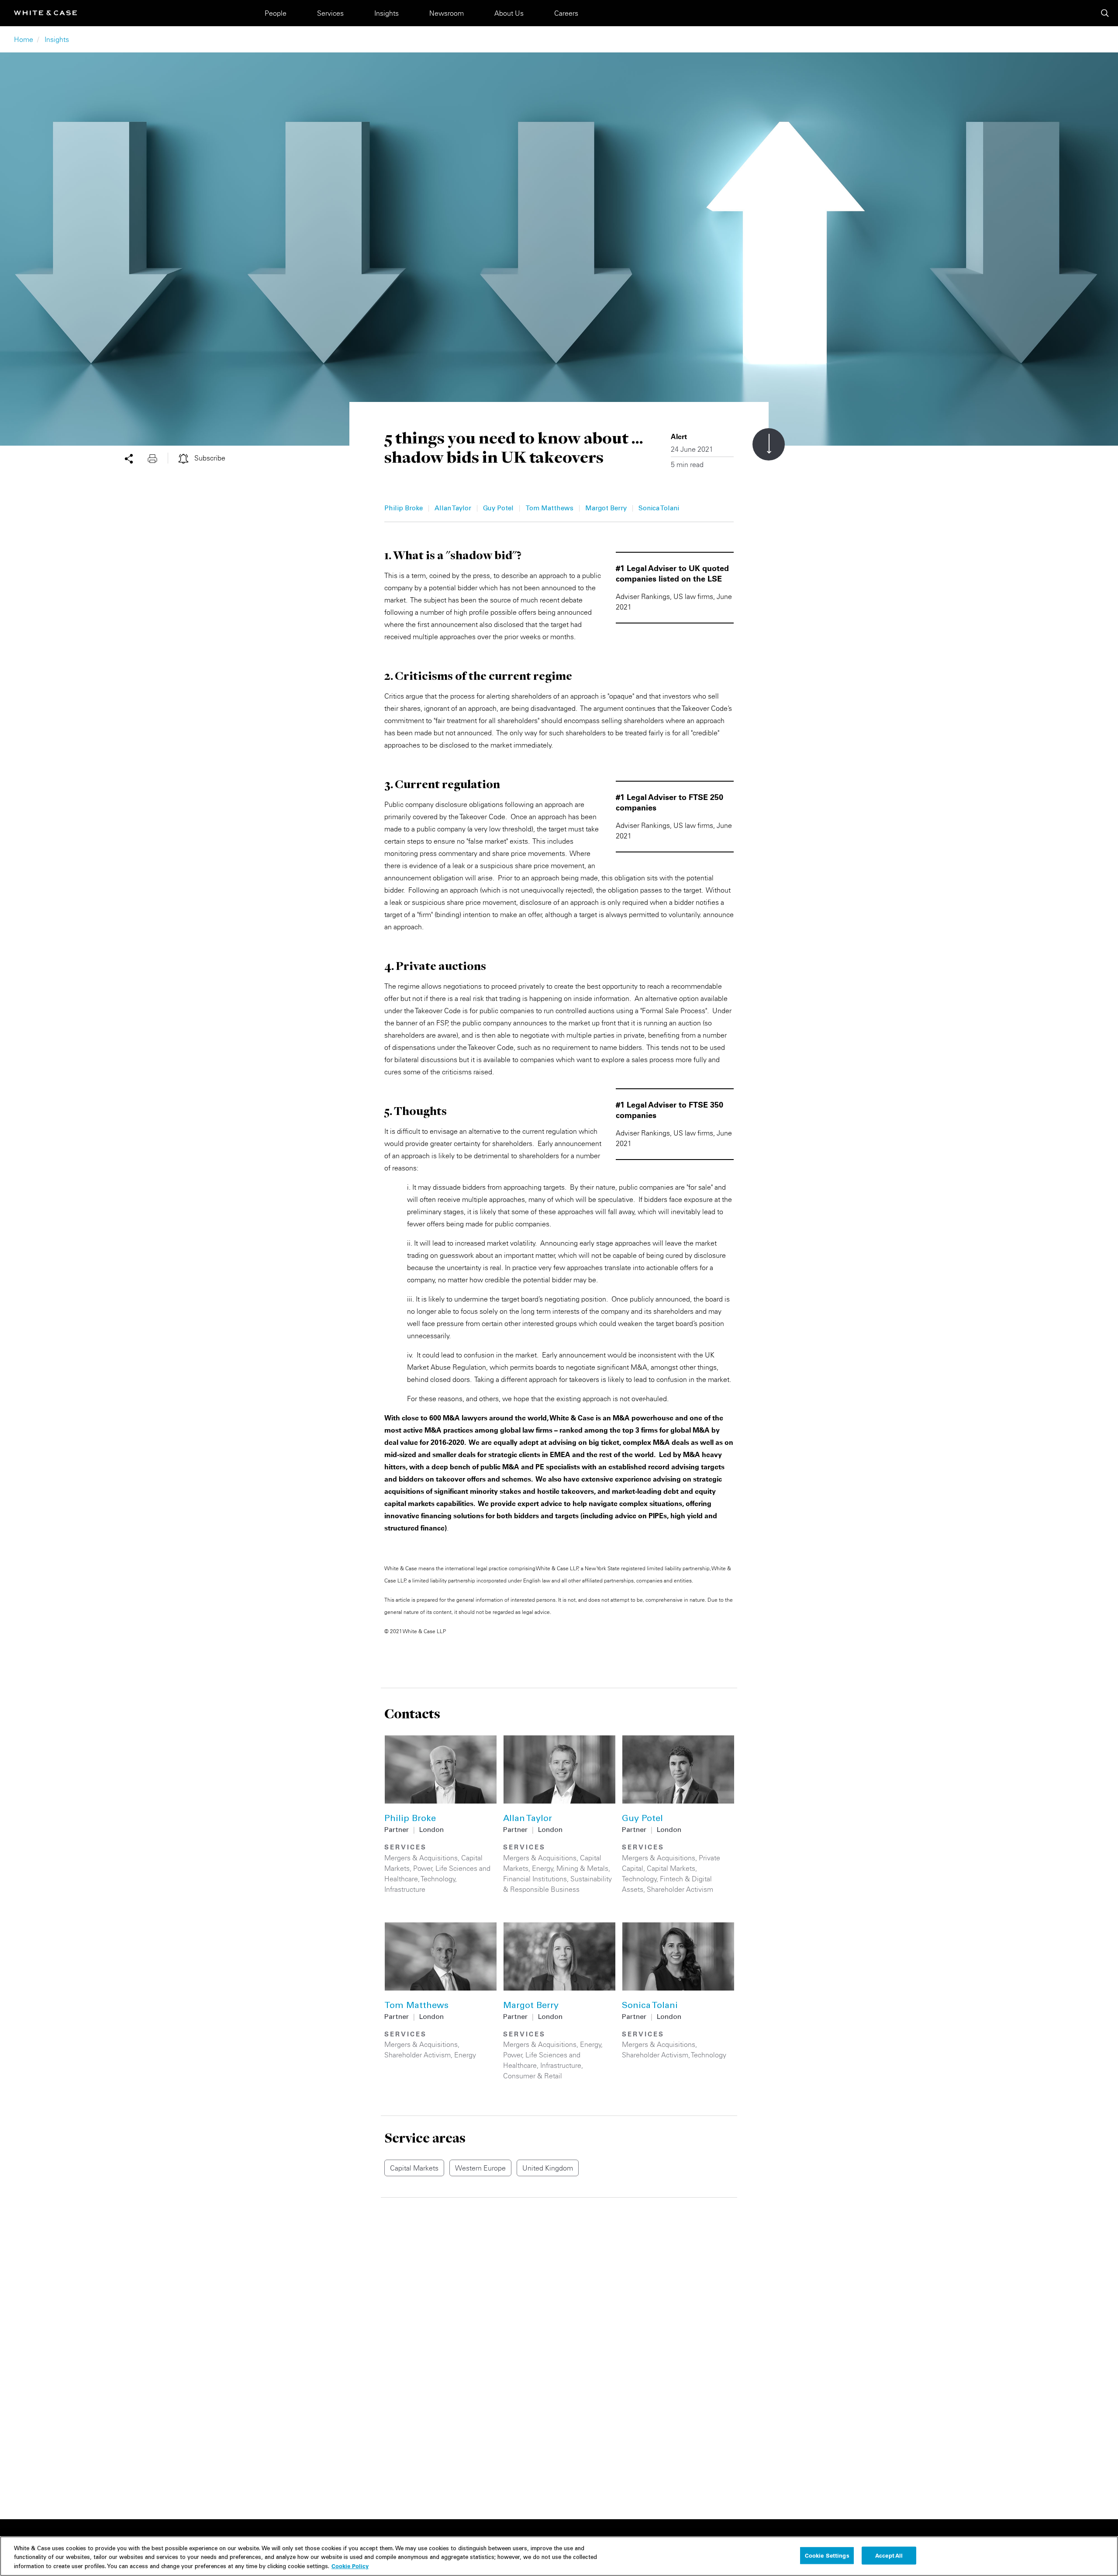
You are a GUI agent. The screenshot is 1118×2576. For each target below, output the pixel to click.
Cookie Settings (827, 2555)
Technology (438, 1879)
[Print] (158, 458)
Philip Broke (404, 509)
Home (24, 39)
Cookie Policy (350, 2566)
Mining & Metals (582, 1868)
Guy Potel (498, 509)
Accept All (889, 2555)
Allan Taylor (453, 509)
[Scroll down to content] (769, 444)
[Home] (45, 13)
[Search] (1105, 13)
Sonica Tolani (659, 509)
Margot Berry (606, 509)
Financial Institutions (535, 1879)
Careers (566, 13)
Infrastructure (405, 1889)
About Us (509, 13)
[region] (559, 2556)
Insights (386, 13)
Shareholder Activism (680, 1889)
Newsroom (447, 13)
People (276, 13)
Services (330, 13)
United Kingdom (548, 2168)
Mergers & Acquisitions (421, 1858)
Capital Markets (671, 1868)
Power (423, 1868)
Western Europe (480, 2168)
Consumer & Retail (533, 2076)
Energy (543, 1868)
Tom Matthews (549, 509)
